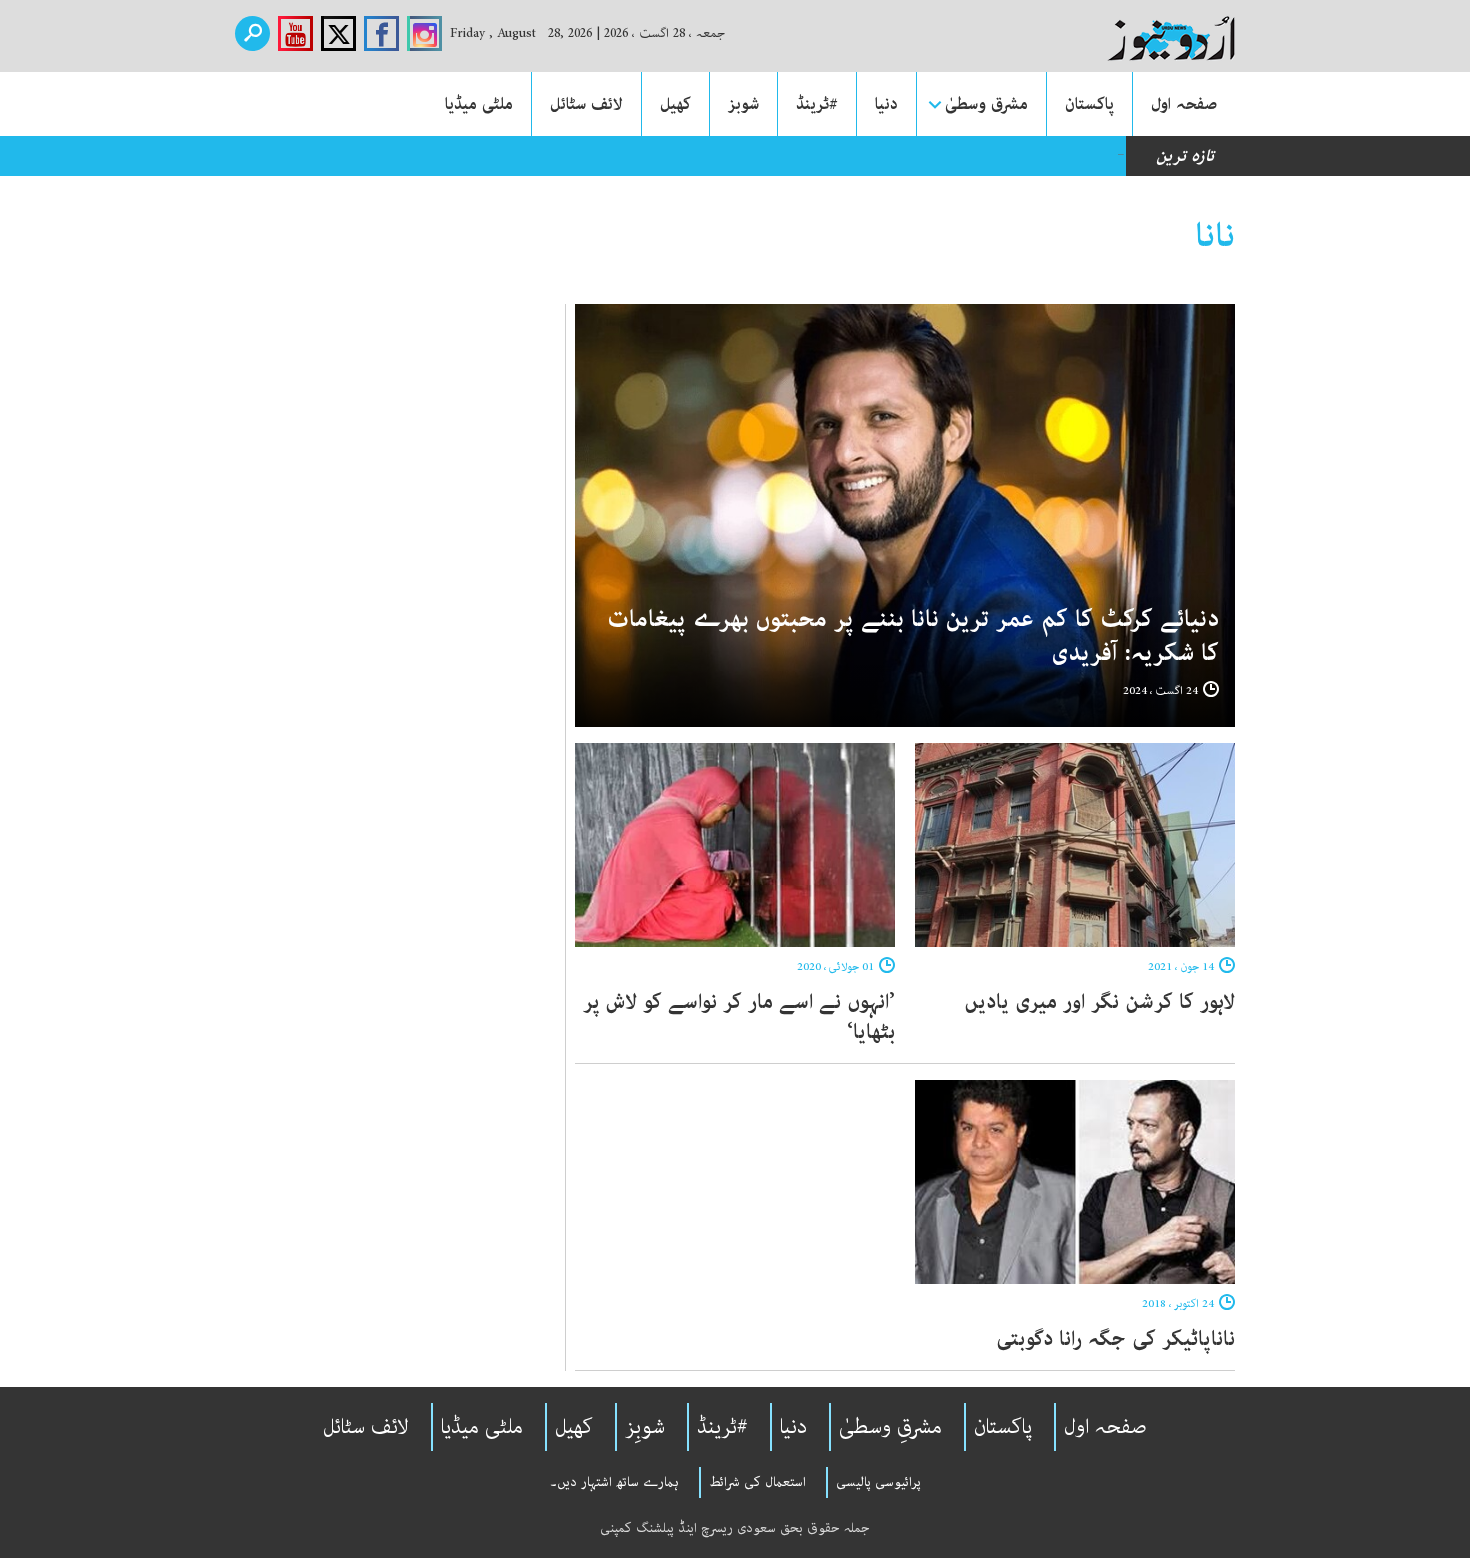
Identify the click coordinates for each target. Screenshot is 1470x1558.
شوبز (743, 104)
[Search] (252, 33)
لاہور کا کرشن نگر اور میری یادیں (1099, 1002)
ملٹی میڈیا (479, 104)
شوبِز (645, 1427)
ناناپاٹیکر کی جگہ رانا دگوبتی (1115, 1339)
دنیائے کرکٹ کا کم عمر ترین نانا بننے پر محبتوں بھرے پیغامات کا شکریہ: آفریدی (913, 636)
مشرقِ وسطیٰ (890, 1427)
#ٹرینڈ (817, 104)
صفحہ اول (1184, 104)
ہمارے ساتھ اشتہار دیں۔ (614, 1482)
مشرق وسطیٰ (986, 104)
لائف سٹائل (586, 104)
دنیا (886, 104)
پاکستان (1089, 104)
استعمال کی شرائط (757, 1482)
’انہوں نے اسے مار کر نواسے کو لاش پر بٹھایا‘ (739, 1017)
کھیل (675, 104)
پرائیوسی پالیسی (878, 1482)
